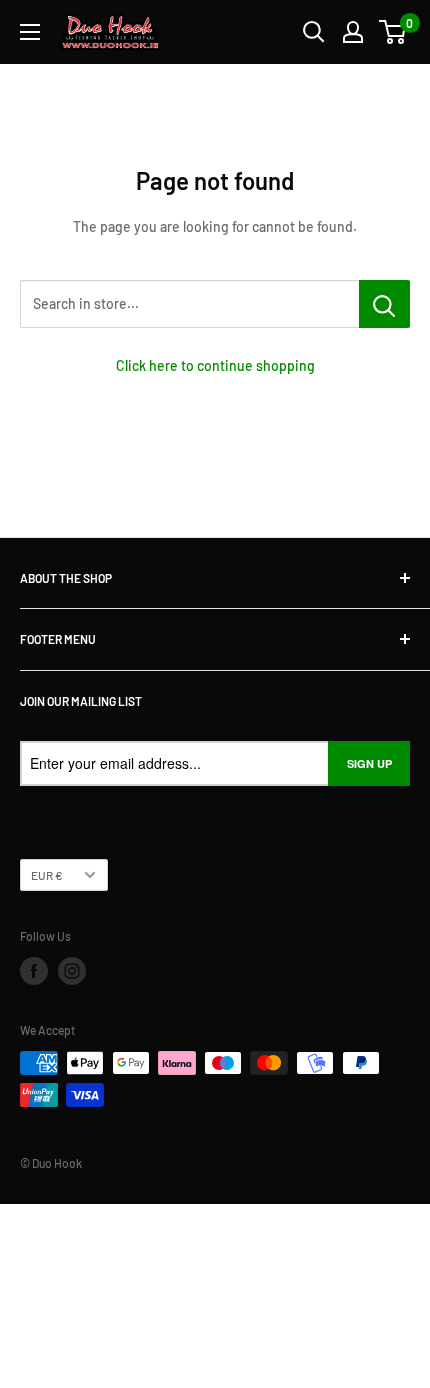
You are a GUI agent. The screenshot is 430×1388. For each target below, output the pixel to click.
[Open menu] (30, 32)
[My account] (353, 32)
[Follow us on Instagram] (72, 971)
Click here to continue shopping (215, 365)
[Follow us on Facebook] (34, 971)
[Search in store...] (384, 304)
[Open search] (314, 32)
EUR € (47, 875)
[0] (393, 32)
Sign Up (369, 763)
